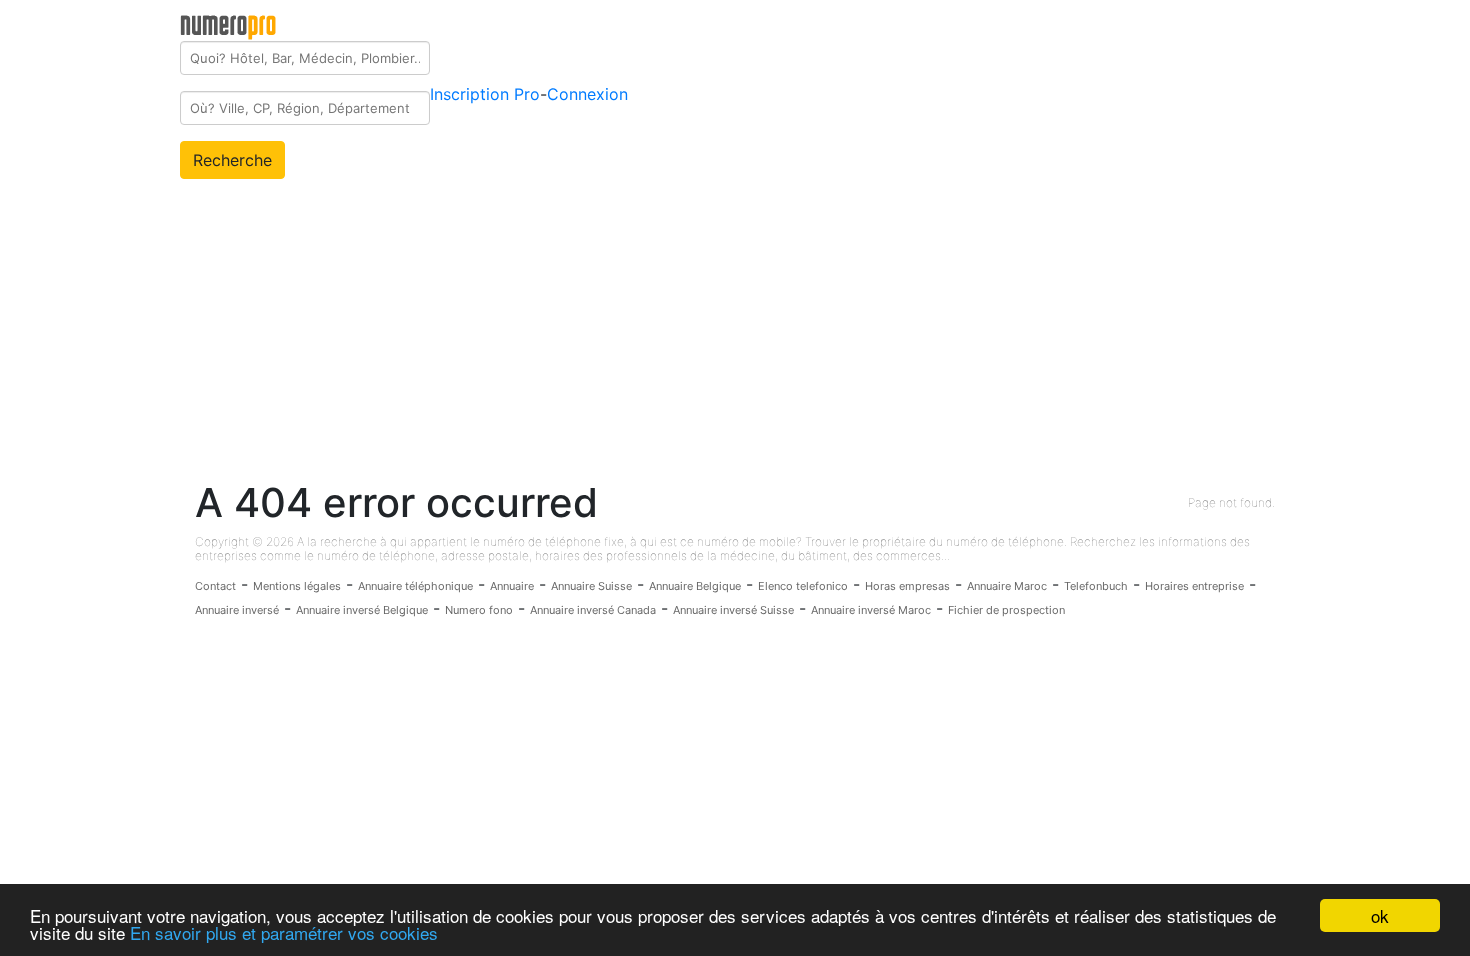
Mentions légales (297, 586)
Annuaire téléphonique (415, 586)
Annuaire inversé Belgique (362, 610)
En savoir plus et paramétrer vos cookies (284, 932)
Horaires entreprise (1194, 586)
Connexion (587, 94)
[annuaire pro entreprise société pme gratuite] (228, 23)
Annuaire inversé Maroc (871, 610)
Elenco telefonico (803, 586)
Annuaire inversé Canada (593, 610)
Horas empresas (907, 586)
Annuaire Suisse (591, 586)
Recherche (232, 160)
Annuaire (512, 586)
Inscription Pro (485, 94)
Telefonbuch (1096, 586)
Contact (215, 586)
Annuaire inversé (237, 610)
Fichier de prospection (1006, 610)
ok (1380, 915)
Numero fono (479, 610)
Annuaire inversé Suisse (733, 610)
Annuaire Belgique (695, 586)
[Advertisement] (735, 329)
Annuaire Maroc (1007, 586)
